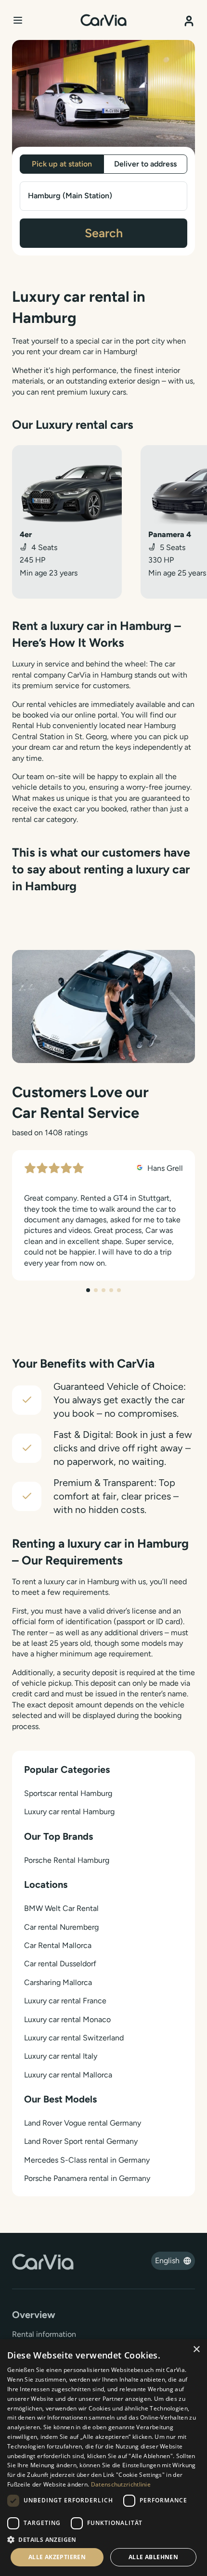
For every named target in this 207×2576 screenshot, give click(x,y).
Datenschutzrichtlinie (121, 2484)
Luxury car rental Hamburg (69, 1812)
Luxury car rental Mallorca (68, 2075)
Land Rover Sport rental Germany (81, 2141)
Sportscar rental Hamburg (68, 1793)
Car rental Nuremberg (61, 1927)
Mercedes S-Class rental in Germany (87, 2160)
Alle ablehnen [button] (153, 2557)
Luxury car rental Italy (61, 2056)
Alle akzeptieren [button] (57, 2557)
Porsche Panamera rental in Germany (87, 2178)
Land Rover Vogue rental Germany (83, 2123)
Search (104, 233)
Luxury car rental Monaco (67, 2019)
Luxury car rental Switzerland (74, 2038)
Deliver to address (145, 164)
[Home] (103, 20)
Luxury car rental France (65, 2001)
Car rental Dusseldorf (60, 1964)
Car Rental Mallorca (58, 1945)
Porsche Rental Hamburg (67, 1860)
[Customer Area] (189, 18)
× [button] (196, 2350)
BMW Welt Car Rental (61, 1908)
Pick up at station (62, 164)
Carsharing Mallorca (58, 1982)
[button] (103, 2539)
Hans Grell (164, 1168)
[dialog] (103, 2458)
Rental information (44, 2334)
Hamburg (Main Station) (70, 196)
